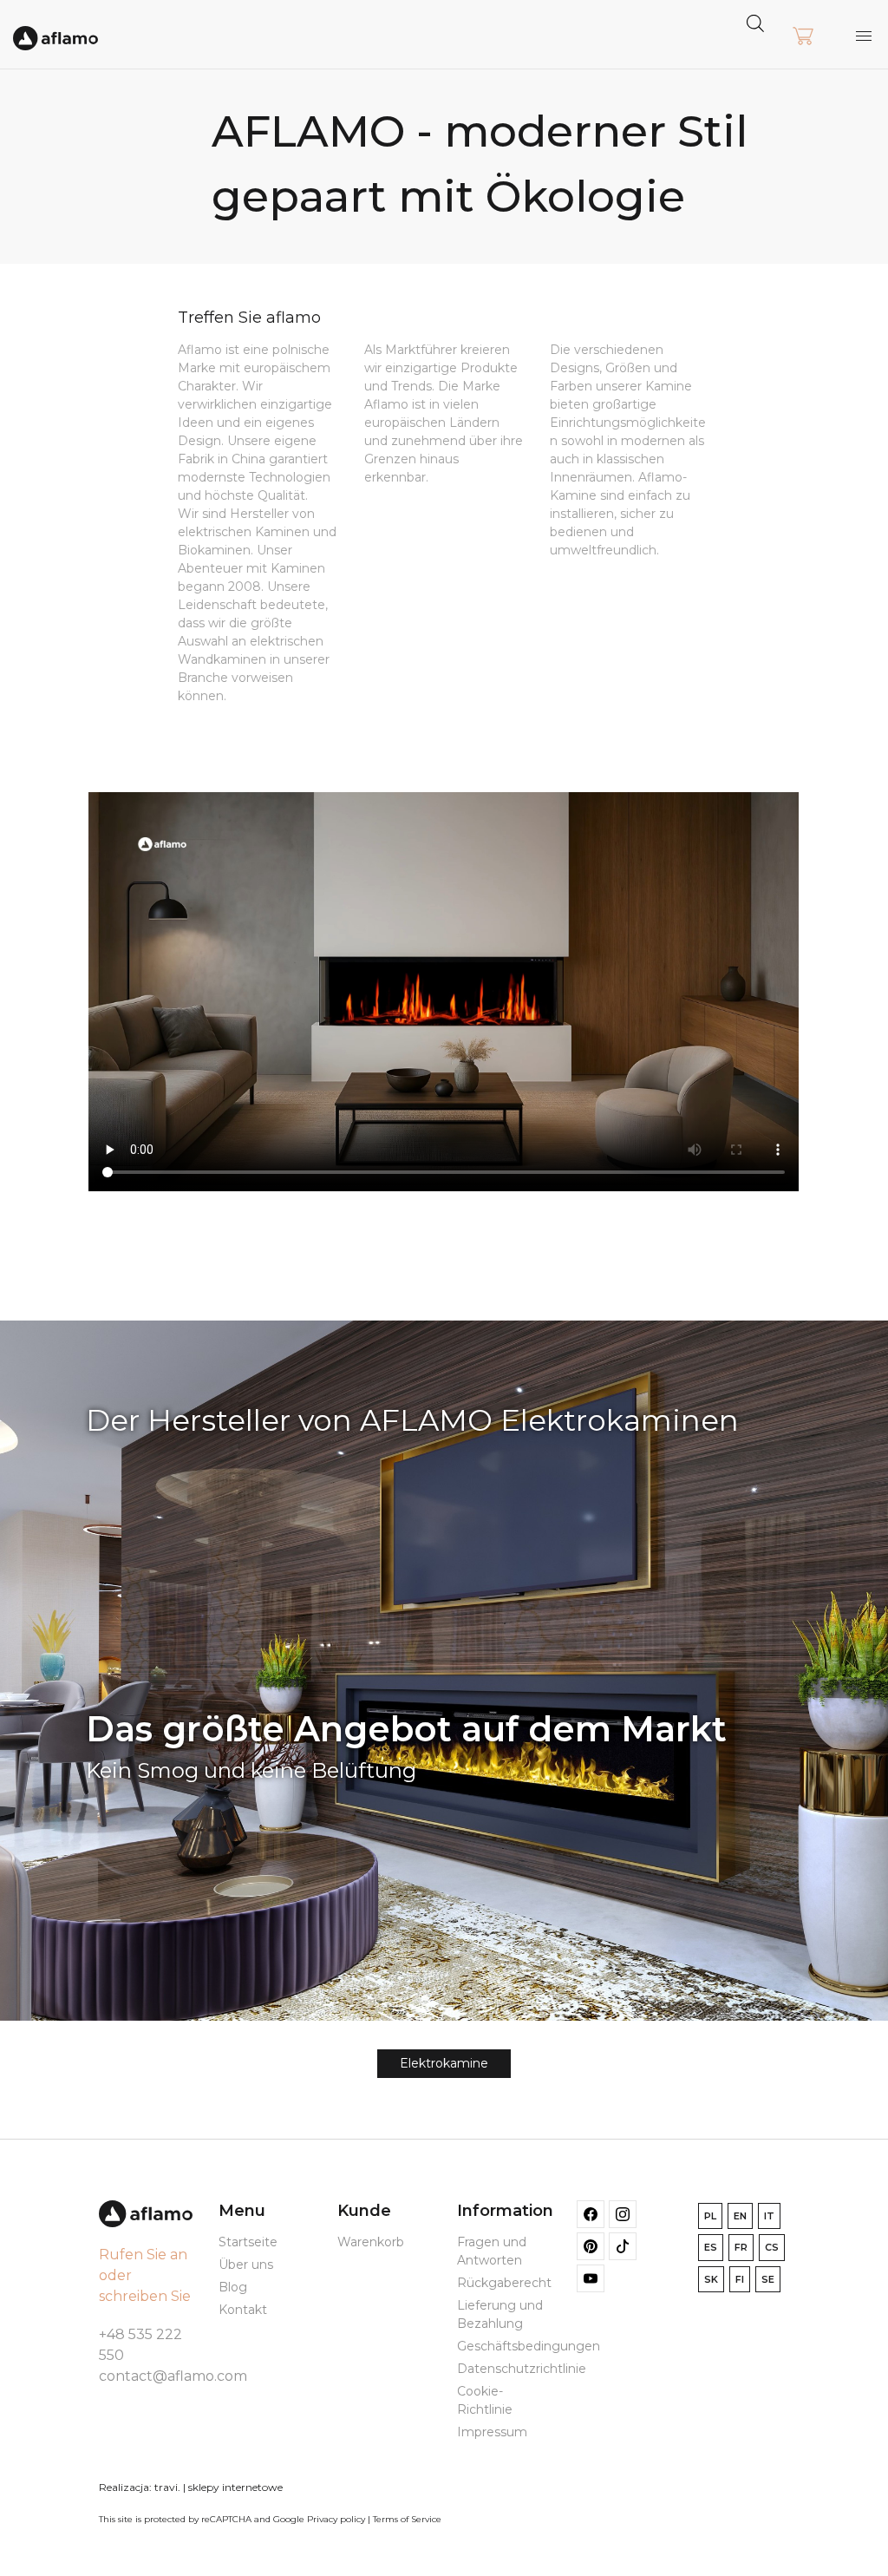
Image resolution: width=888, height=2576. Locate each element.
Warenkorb (371, 2242)
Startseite (248, 2242)
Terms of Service (407, 2519)
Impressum (492, 2432)
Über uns (246, 2265)
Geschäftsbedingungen (529, 2346)
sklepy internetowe (235, 2487)
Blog (233, 2287)
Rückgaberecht (504, 2283)
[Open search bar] (755, 22)
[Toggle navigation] (864, 36)
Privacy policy (336, 2519)
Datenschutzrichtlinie (522, 2369)
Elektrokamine (444, 2063)
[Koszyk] (803, 37)
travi (166, 2487)
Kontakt (243, 2310)
